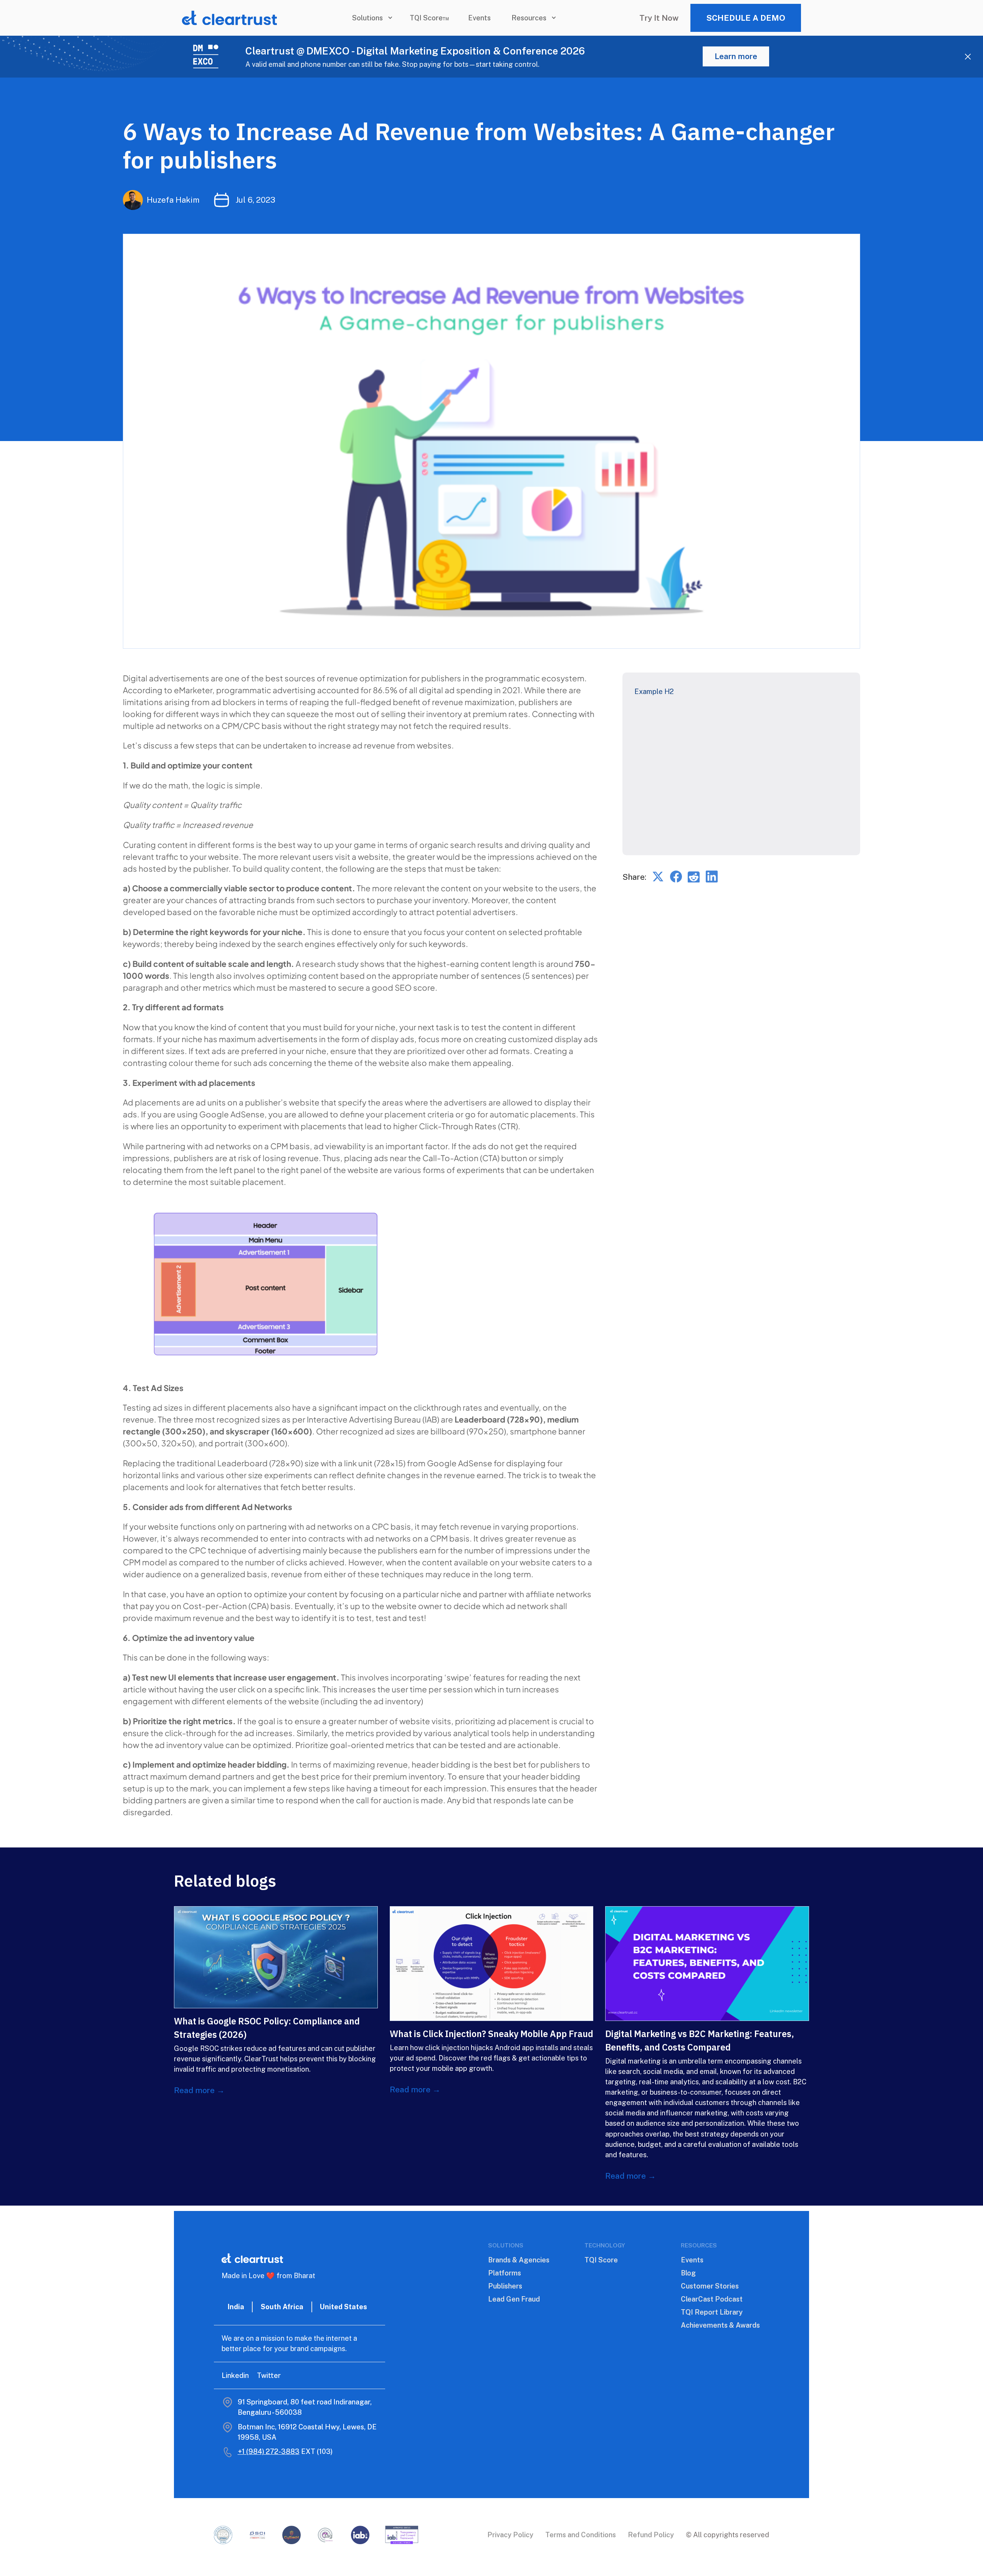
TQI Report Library (712, 2312)
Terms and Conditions (581, 2535)
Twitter (269, 2375)
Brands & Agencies (519, 2260)
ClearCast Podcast (712, 2299)
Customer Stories (710, 2286)
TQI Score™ (429, 18)
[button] (371, 18)
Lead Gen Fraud (514, 2299)
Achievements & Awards (720, 2325)
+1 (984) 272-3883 (269, 2451)
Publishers (505, 2286)
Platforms (505, 2273)
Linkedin (235, 2375)
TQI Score (601, 2260)
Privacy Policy (510, 2535)
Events (479, 18)
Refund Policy (651, 2535)
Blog (688, 2273)
